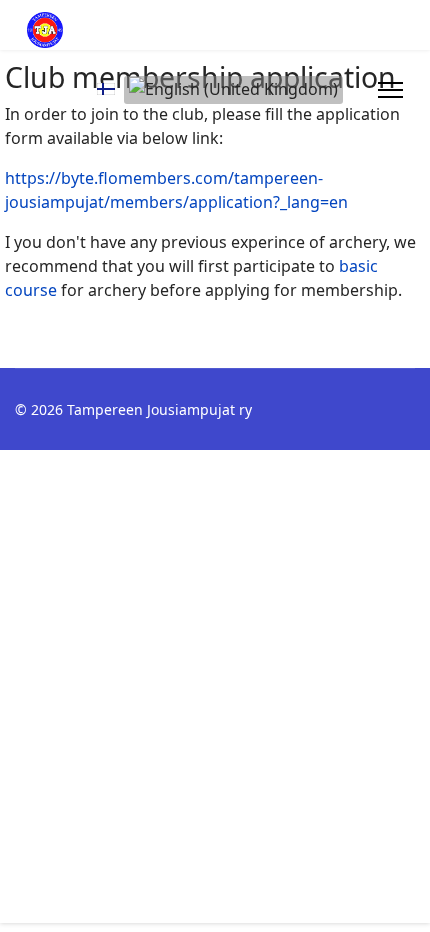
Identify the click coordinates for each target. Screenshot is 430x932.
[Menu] (390, 90)
